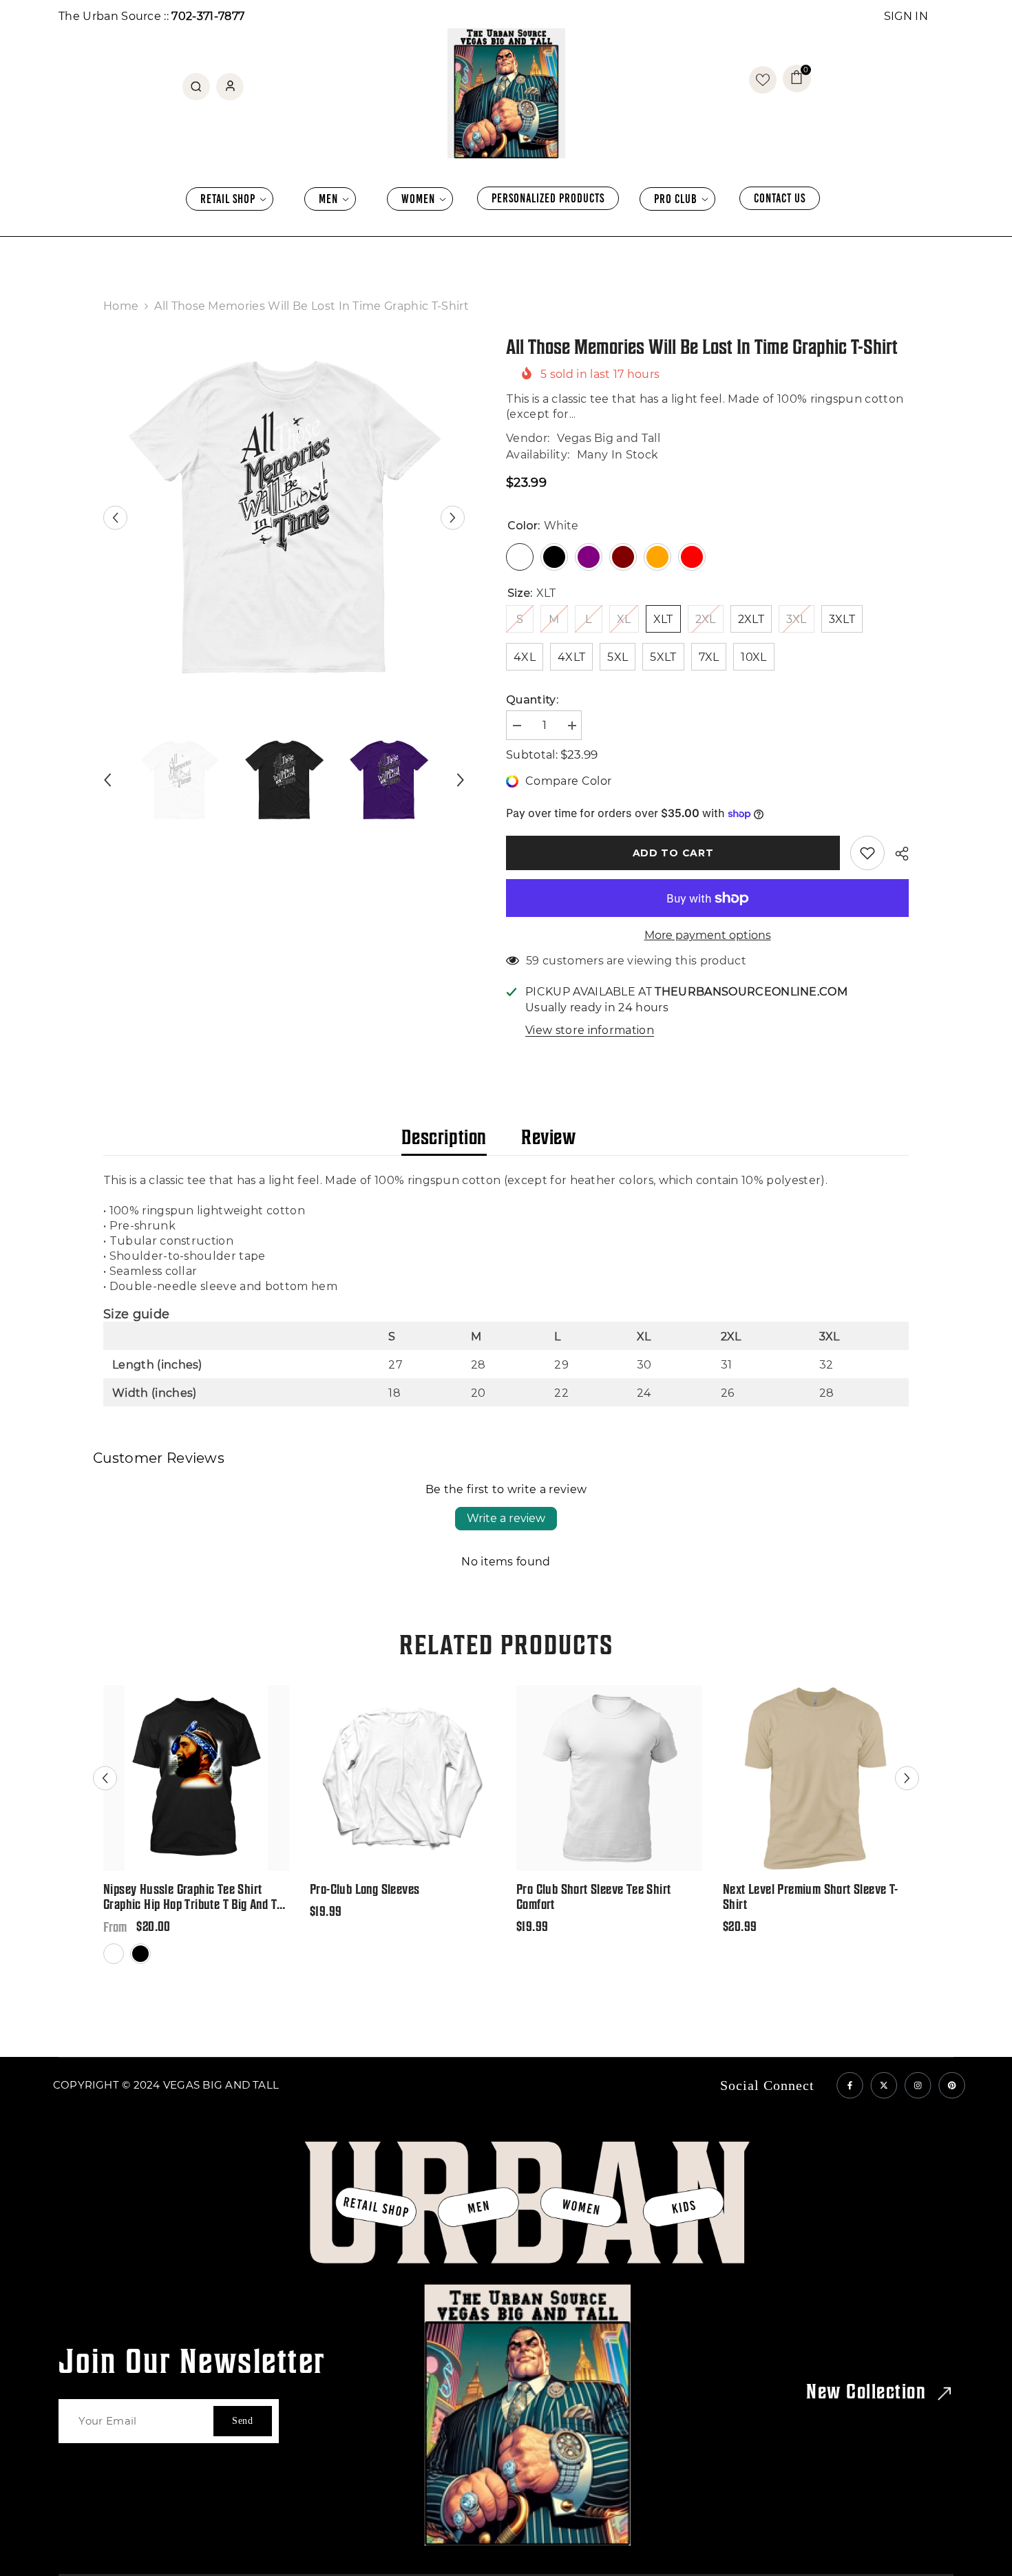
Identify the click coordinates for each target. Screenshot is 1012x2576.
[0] (763, 80)
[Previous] (115, 517)
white (115, 1963)
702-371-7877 (208, 16)
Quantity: (532, 700)
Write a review (506, 1518)
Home (121, 306)
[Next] (453, 517)
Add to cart (673, 853)
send (243, 2421)
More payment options (708, 935)
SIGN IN (906, 16)
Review (549, 1137)
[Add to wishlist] (867, 853)
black (141, 1963)
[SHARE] (897, 854)
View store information (590, 1030)
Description (444, 1137)
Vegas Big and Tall (609, 438)
